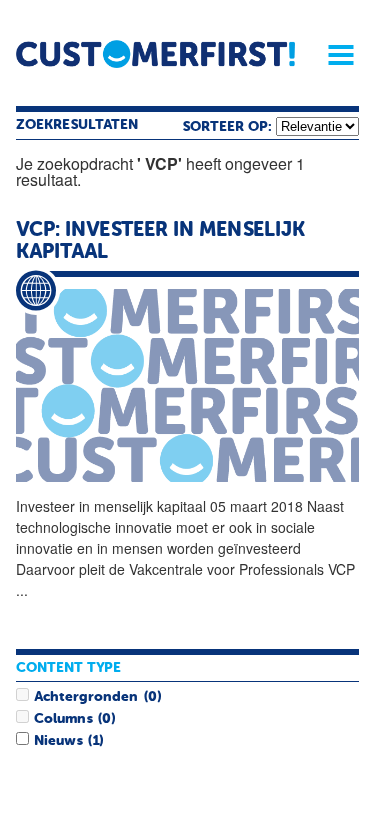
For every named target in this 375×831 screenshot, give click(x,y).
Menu (334, 55)
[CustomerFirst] (155, 54)
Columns (63, 719)
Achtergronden (86, 697)
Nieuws (58, 741)
